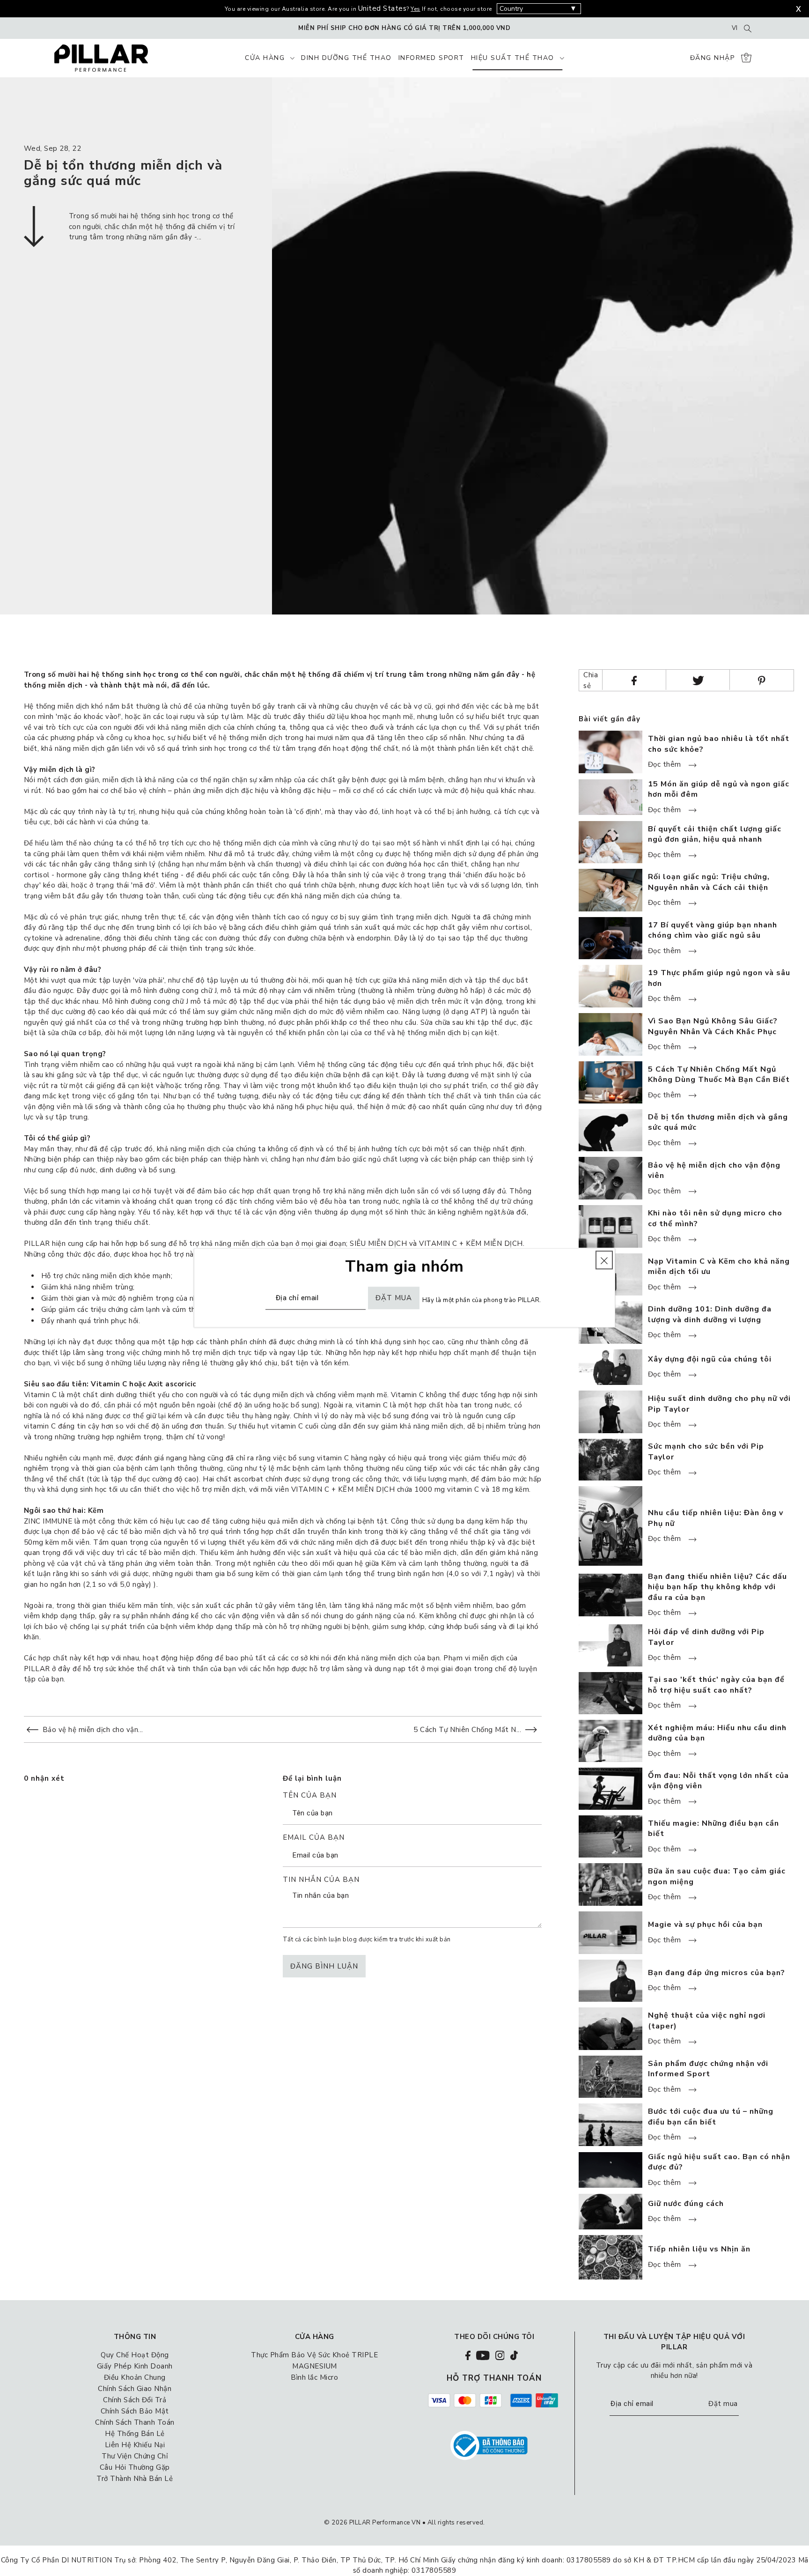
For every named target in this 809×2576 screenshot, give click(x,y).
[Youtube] (483, 2355)
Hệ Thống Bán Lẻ (135, 2434)
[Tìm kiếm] (748, 28)
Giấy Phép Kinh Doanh (135, 2366)
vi (735, 28)
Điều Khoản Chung (135, 2377)
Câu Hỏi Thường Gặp (135, 2467)
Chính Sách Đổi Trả (135, 2400)
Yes (416, 9)
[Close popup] (604, 1260)
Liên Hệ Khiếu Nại (135, 2445)
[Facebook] (468, 2355)
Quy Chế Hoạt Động (135, 2355)
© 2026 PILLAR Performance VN (372, 2523)
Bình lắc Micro (314, 2377)
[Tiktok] (514, 2355)
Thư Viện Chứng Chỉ (135, 2456)
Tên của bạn (310, 1796)
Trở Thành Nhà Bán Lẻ (135, 2479)
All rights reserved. (456, 2523)
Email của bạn (314, 1838)
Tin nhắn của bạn (321, 1880)
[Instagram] (500, 2355)
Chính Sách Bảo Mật (135, 2411)
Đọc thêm (666, 765)
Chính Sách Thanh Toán (135, 2422)
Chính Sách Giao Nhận (135, 2389)
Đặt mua (723, 2404)
